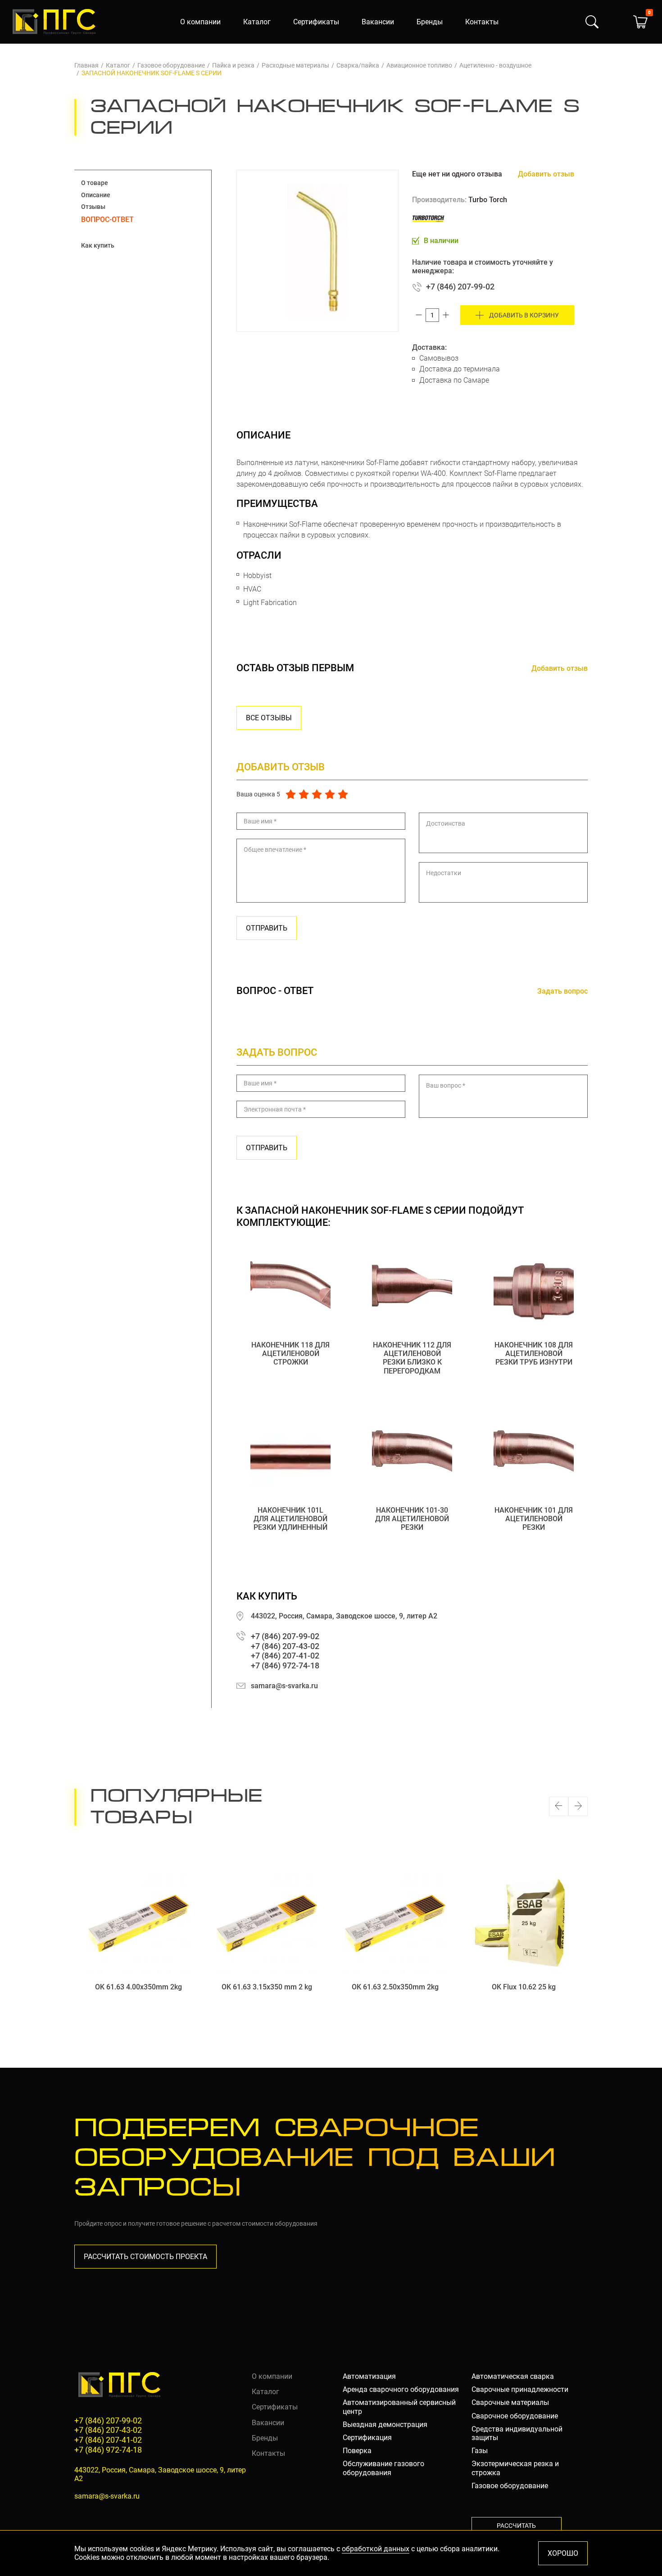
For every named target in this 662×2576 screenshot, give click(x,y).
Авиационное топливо (419, 65)
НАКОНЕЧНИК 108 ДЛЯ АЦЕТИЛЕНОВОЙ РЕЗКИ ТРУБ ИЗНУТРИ (534, 1354)
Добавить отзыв (546, 174)
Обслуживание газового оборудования (383, 2468)
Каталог (257, 22)
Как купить (98, 245)
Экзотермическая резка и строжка (515, 2468)
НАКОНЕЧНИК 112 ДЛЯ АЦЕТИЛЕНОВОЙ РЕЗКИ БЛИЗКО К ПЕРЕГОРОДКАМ (412, 1358)
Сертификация (367, 2438)
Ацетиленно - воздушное (495, 65)
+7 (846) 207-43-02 (285, 1646)
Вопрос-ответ (107, 219)
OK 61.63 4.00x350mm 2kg (138, 1987)
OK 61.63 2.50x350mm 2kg (395, 1987)
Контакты (482, 22)
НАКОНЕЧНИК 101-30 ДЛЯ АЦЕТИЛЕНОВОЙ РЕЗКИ (412, 1519)
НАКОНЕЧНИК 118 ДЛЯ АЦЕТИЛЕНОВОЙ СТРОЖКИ (290, 1354)
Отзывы (93, 207)
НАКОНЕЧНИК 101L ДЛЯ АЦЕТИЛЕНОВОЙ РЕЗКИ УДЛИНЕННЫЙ (290, 1519)
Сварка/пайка (358, 65)
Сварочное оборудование (515, 2416)
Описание (96, 195)
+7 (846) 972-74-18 (285, 1665)
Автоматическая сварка (513, 2376)
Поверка (357, 2451)
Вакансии (378, 22)
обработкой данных (376, 2549)
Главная (86, 65)
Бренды (430, 22)
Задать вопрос (562, 991)
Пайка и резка (233, 65)
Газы (480, 2451)
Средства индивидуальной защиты (517, 2433)
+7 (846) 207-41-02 (285, 1656)
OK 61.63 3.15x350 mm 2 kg (267, 1987)
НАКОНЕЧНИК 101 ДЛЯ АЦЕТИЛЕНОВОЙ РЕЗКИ (534, 1519)
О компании (200, 22)
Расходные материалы (295, 65)
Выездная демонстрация (385, 2425)
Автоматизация (369, 2376)
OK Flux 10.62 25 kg (524, 1987)
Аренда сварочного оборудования (401, 2389)
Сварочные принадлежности (520, 2389)
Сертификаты (316, 22)
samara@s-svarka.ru (284, 1686)
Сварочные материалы (510, 2402)
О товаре (95, 183)
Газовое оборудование (171, 65)
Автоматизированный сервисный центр (399, 2407)
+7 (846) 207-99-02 (460, 287)
